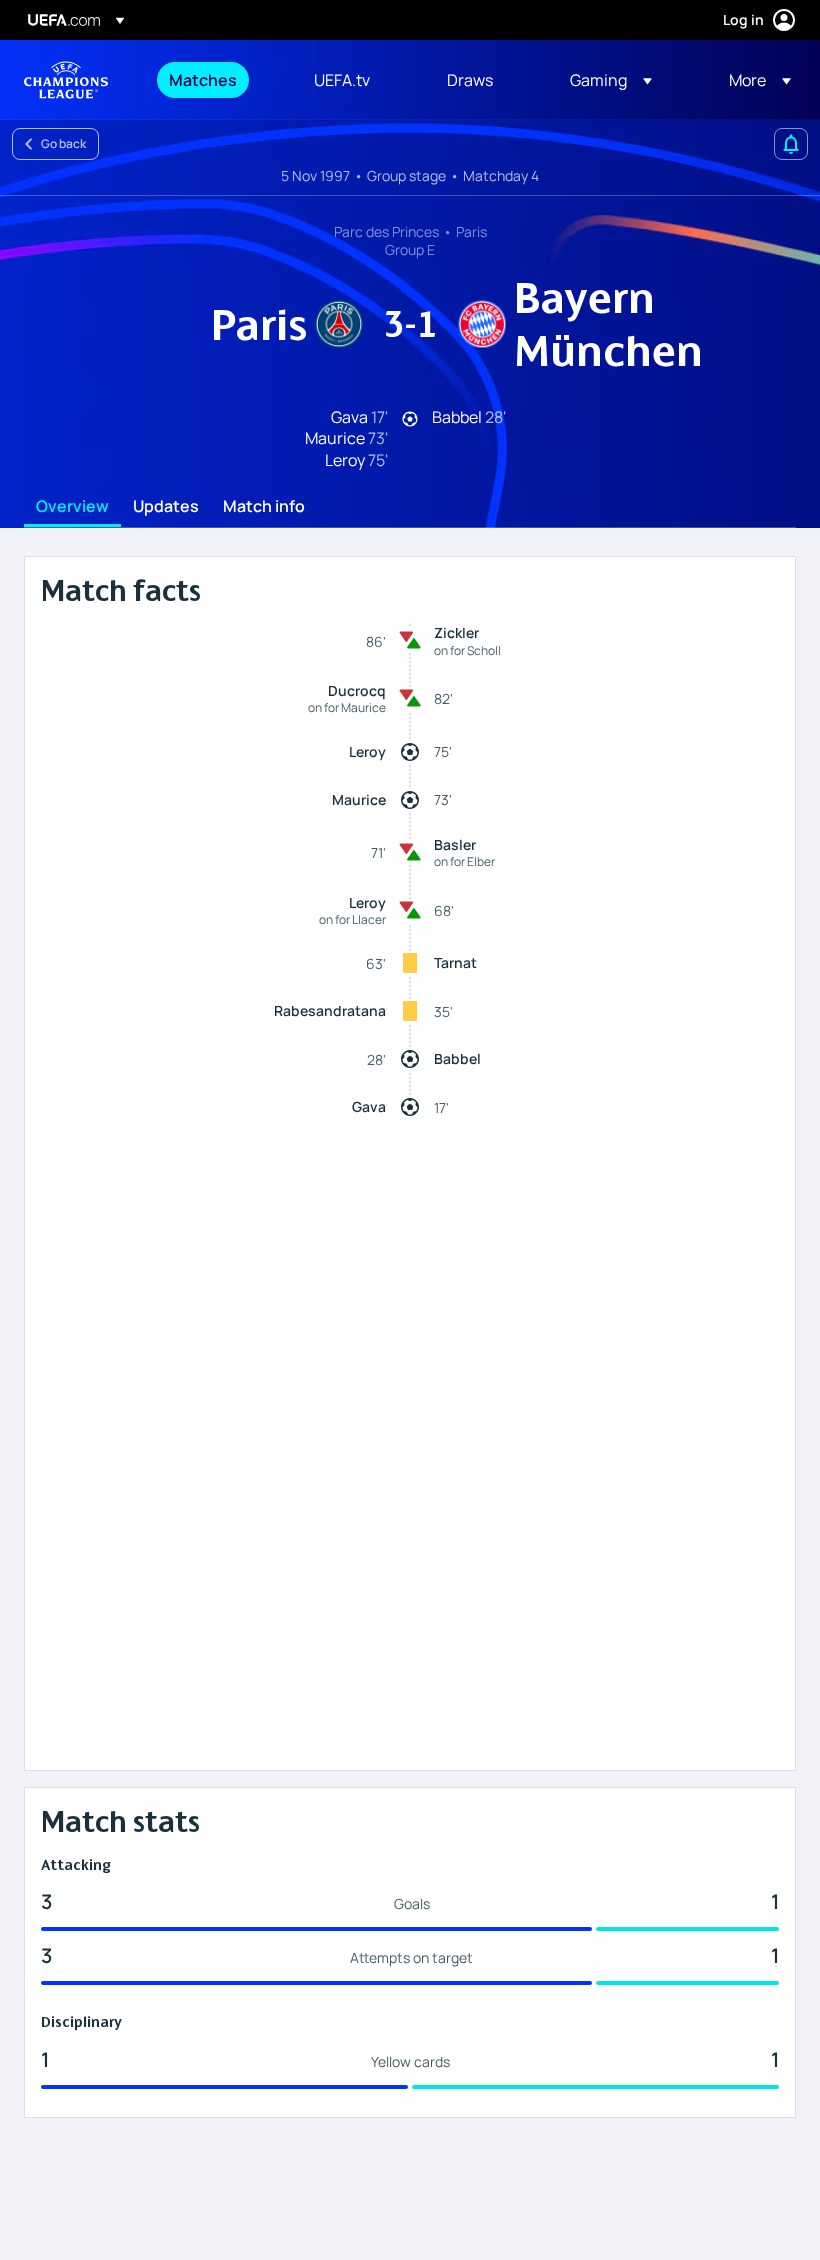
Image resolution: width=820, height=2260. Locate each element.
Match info (264, 507)
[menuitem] (216, 80)
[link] (203, 80)
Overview (72, 507)
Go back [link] (63, 143)
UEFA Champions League (66, 80)
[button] (611, 80)
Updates (166, 507)
